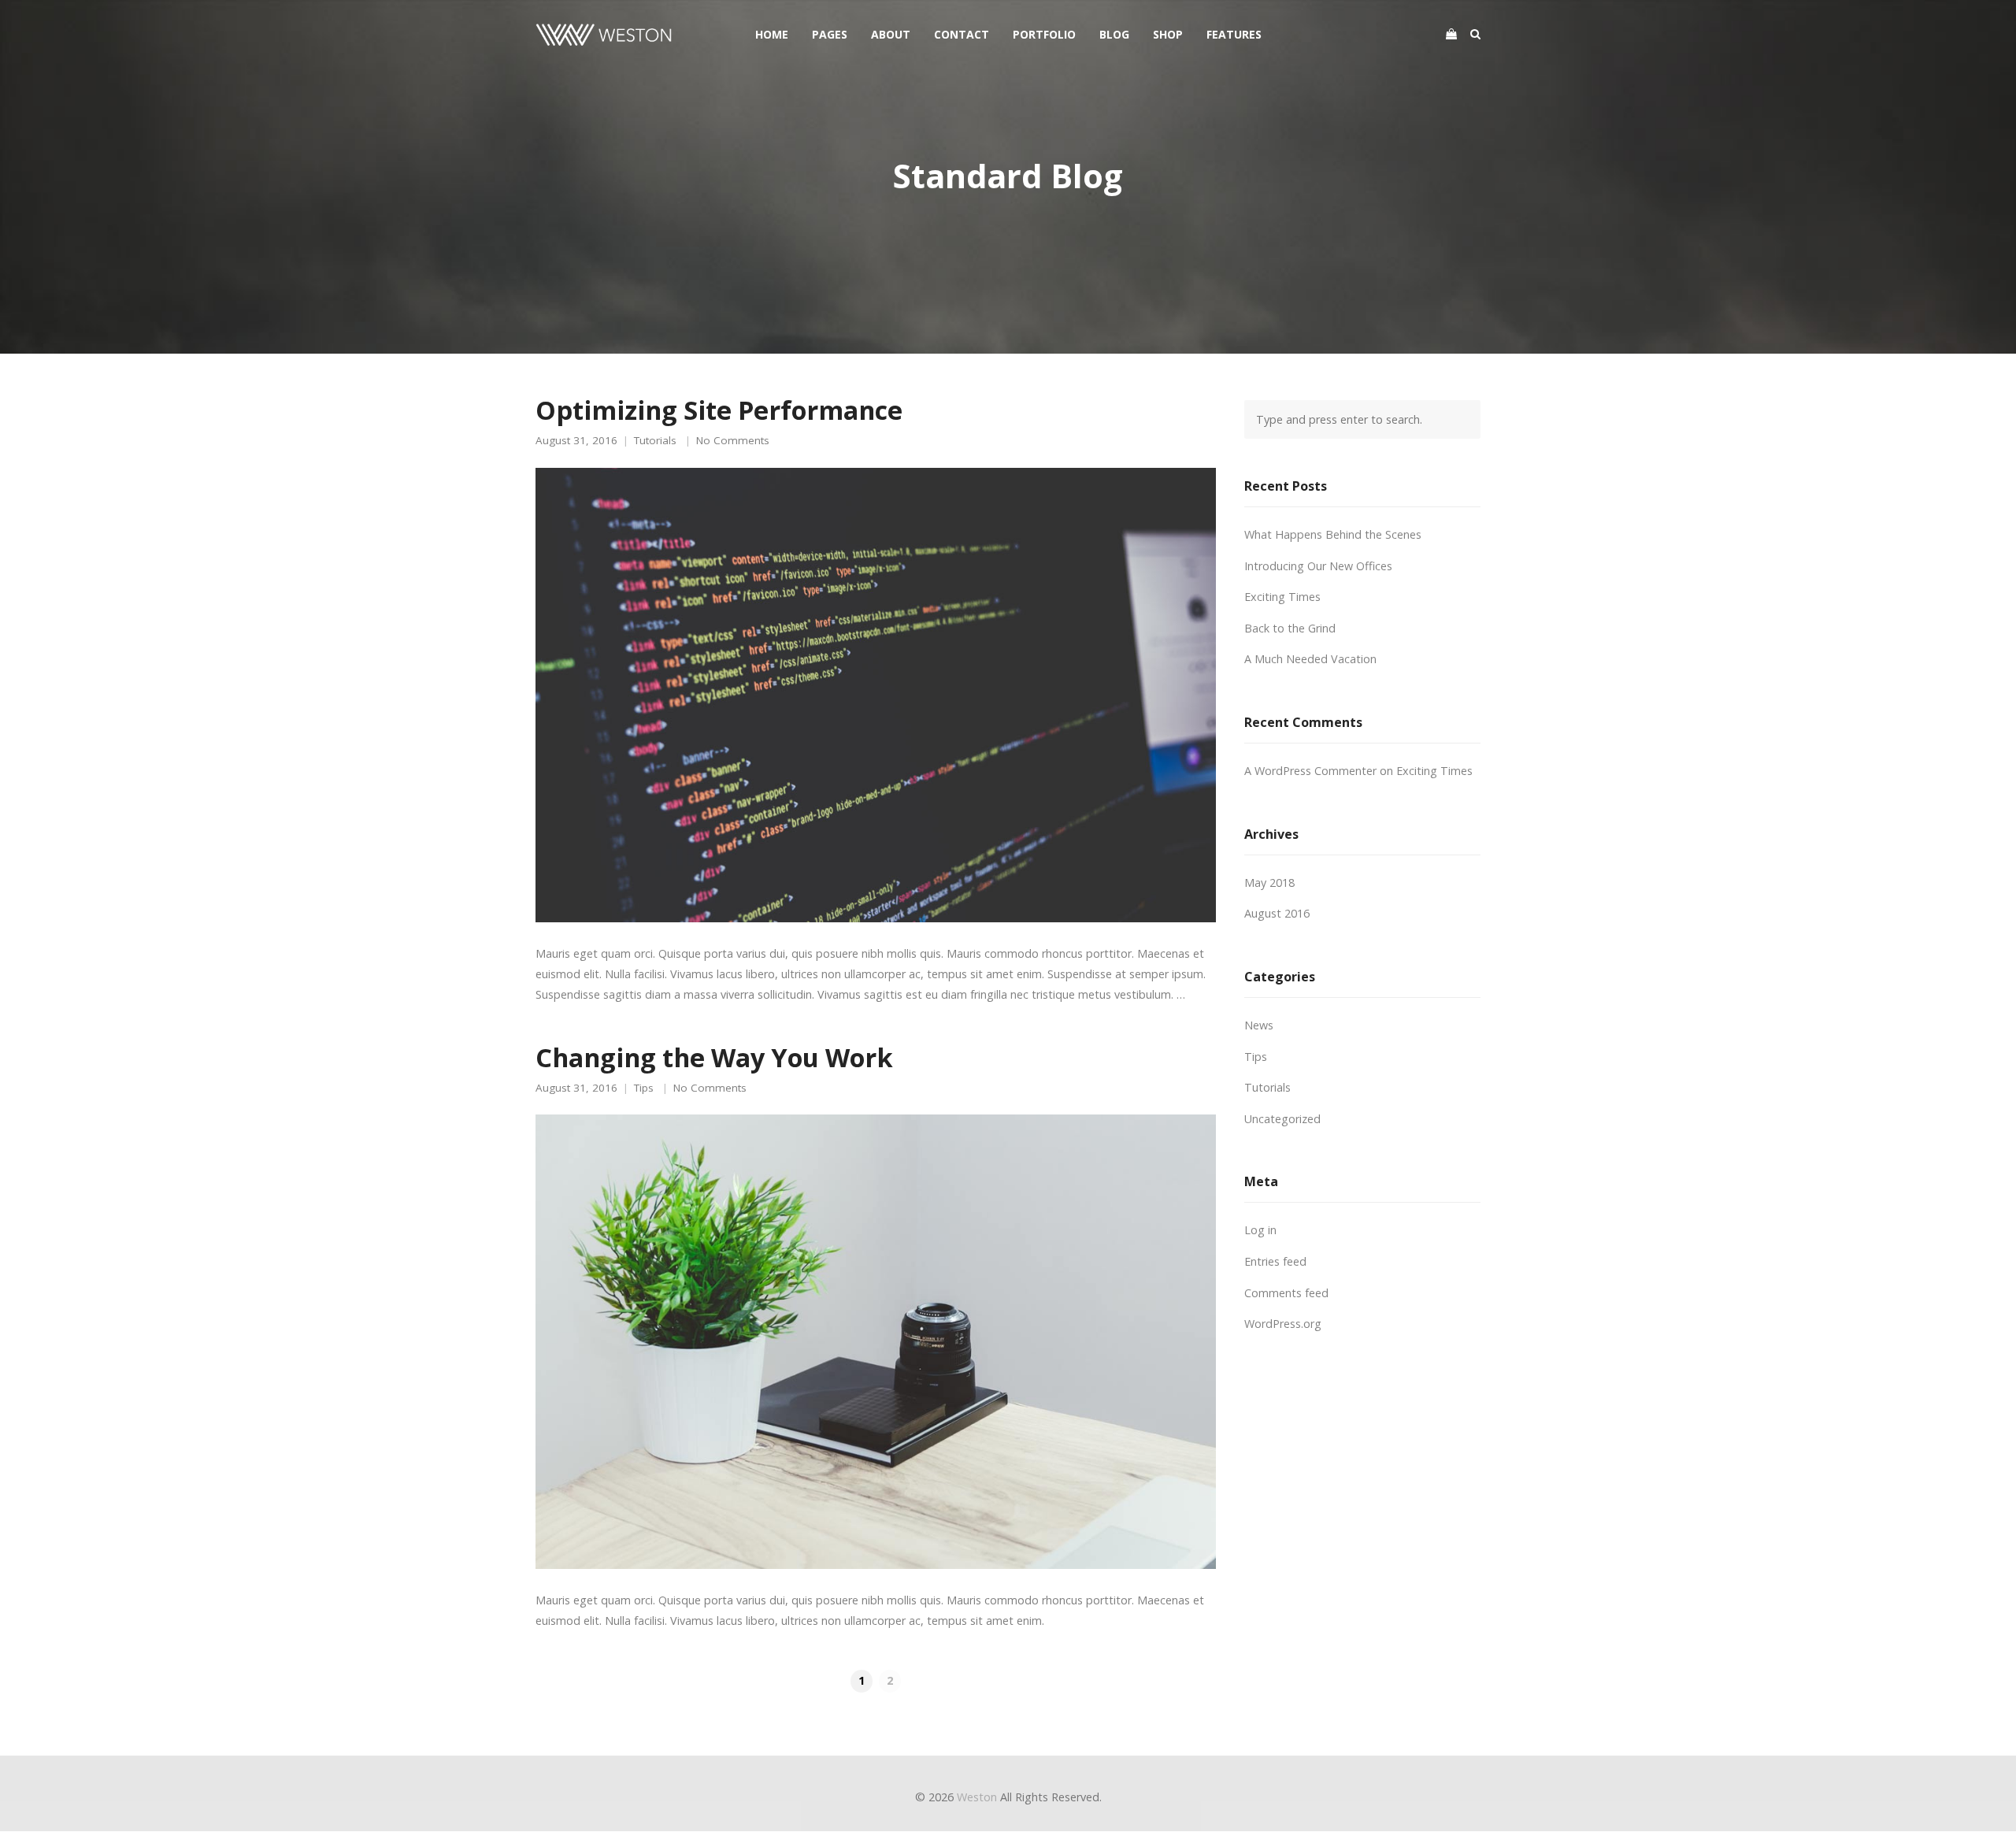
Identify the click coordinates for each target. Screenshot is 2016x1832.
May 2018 (1269, 883)
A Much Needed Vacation (1310, 659)
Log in (1260, 1230)
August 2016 (1277, 913)
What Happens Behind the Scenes (1333, 534)
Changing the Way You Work (714, 1057)
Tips (644, 1088)
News (1259, 1025)
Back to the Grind (1290, 628)
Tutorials (655, 441)
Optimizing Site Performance (719, 410)
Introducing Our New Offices (1318, 566)
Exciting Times (1282, 597)
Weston (977, 1797)
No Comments (733, 441)
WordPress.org (1283, 1324)
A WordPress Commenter (1310, 771)
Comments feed (1286, 1293)
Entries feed (1275, 1261)
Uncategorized (1282, 1119)
